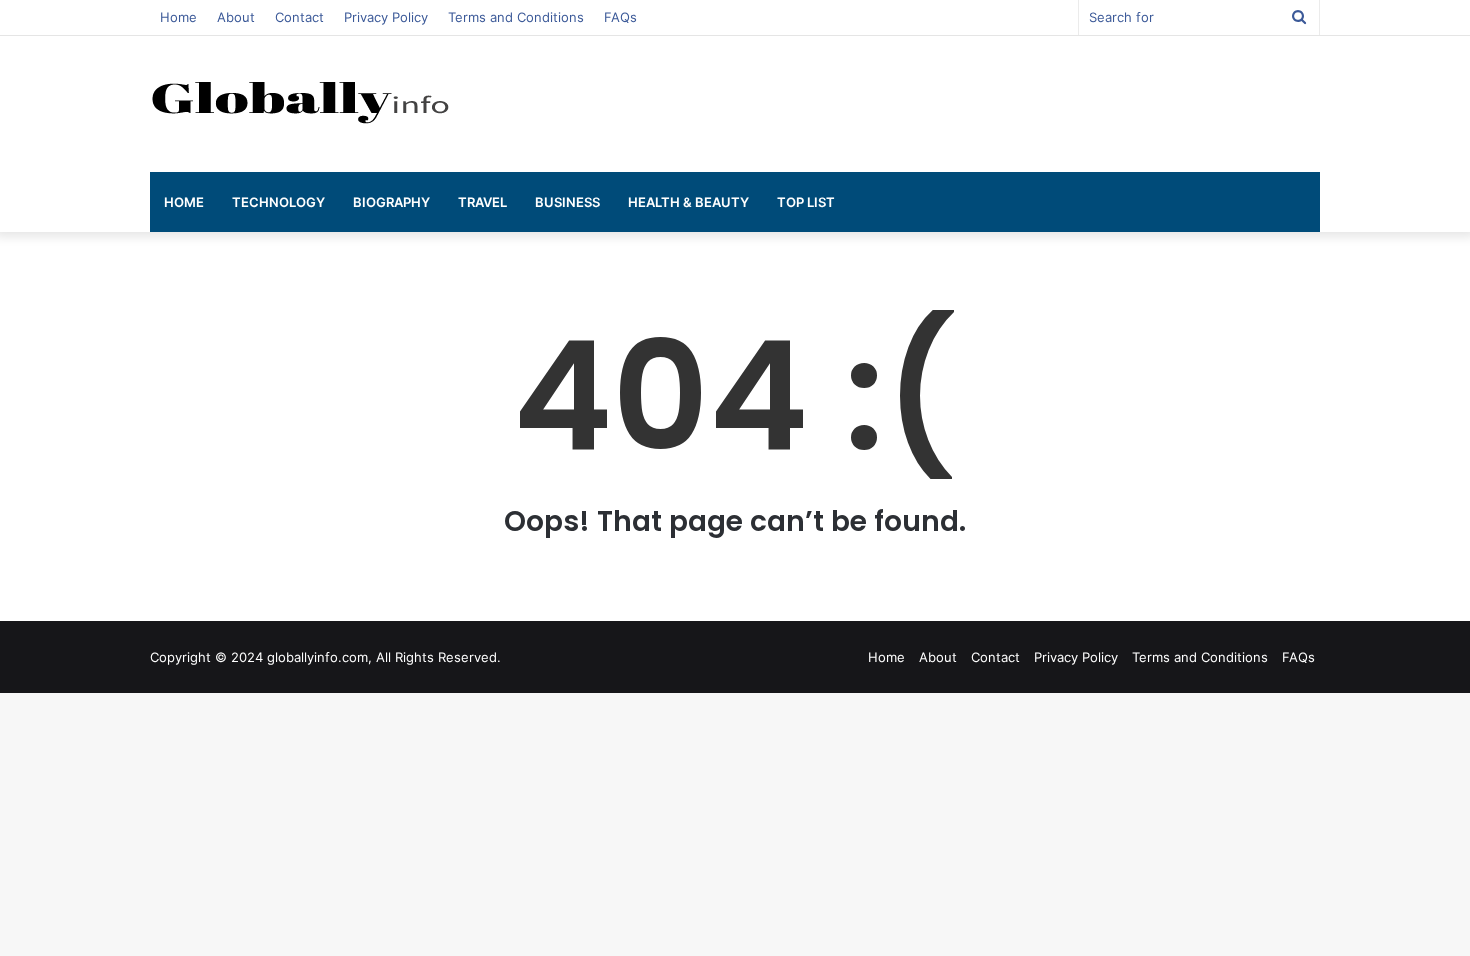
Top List (806, 202)
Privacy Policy (386, 17)
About (236, 17)
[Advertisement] (935, 101)
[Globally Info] (300, 100)
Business (567, 202)
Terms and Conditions (516, 17)
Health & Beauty (688, 202)
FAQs (620, 17)
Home (178, 17)
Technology (278, 202)
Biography (391, 202)
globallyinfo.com (317, 657)
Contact (299, 17)
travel (482, 202)
